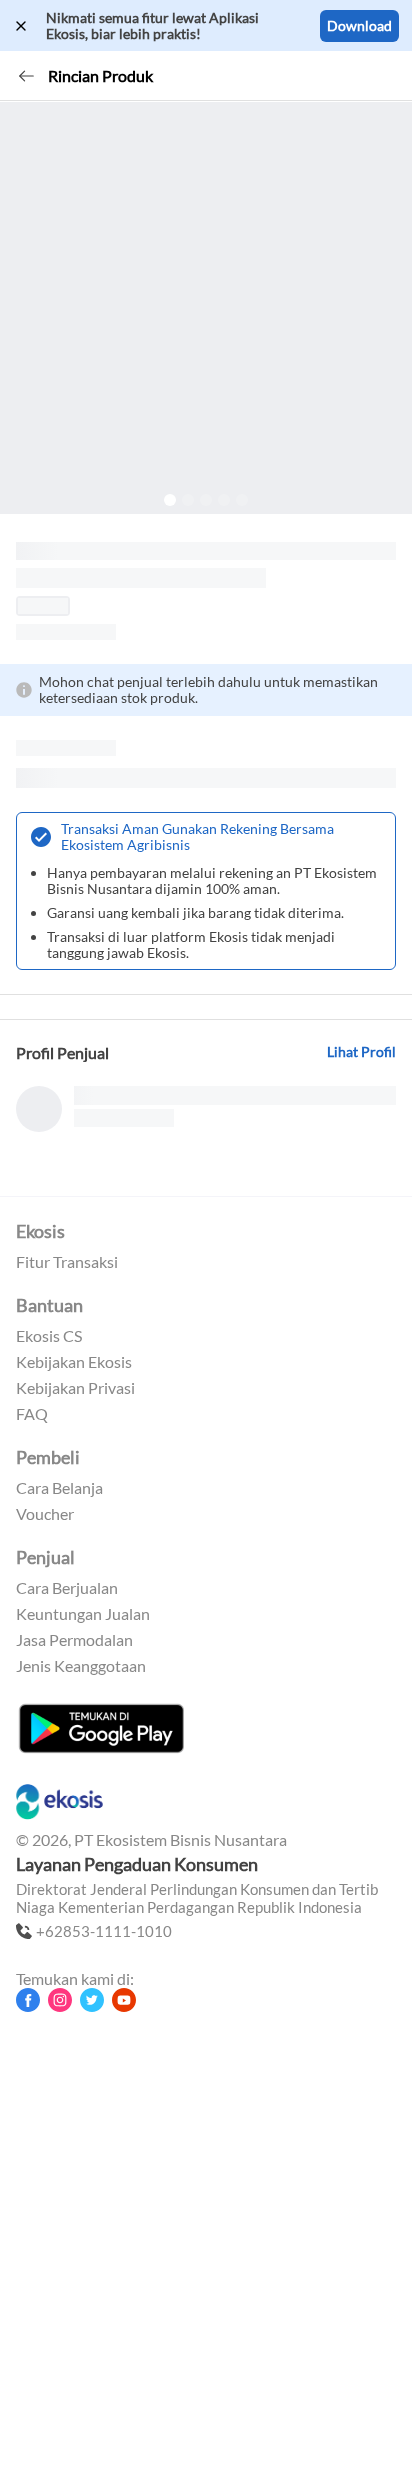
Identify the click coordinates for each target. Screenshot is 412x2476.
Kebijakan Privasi (75, 1388)
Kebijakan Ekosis (74, 1362)
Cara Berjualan (67, 1588)
